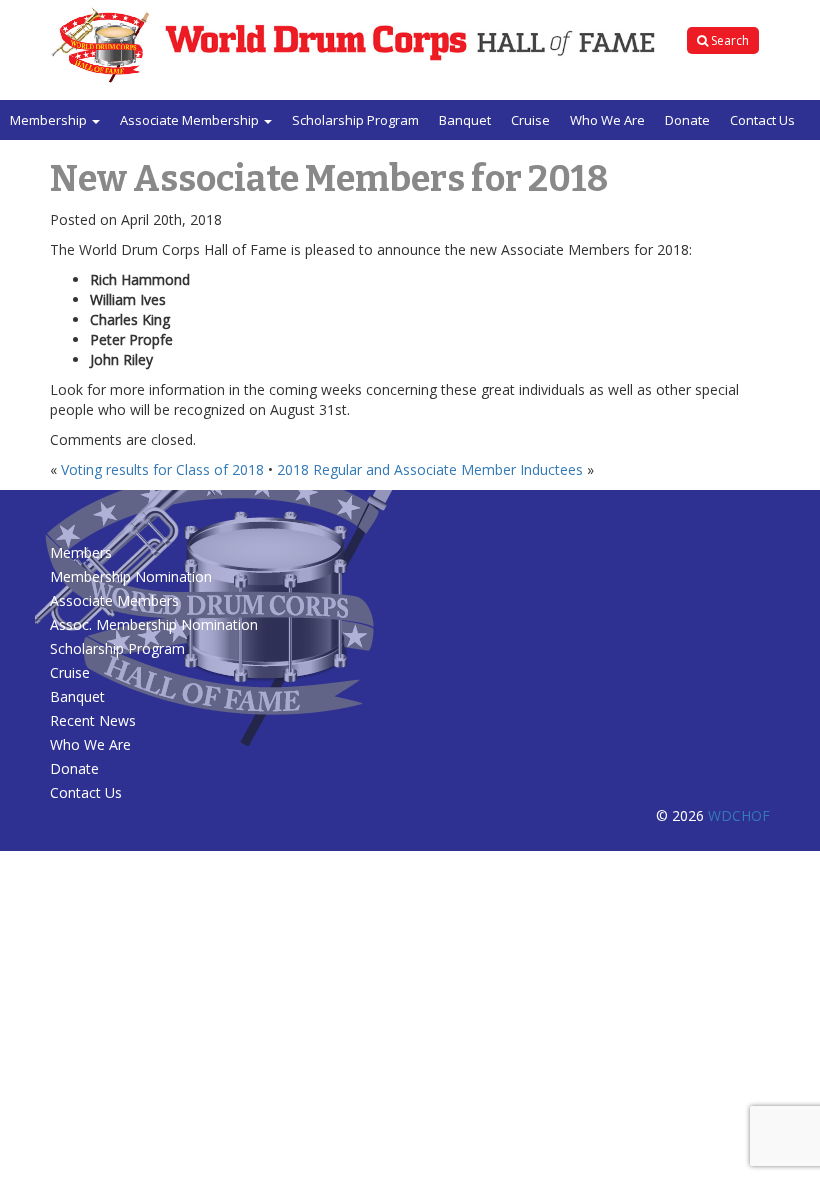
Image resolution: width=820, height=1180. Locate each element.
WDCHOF (739, 815)
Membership (50, 120)
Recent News (93, 720)
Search (728, 40)
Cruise (530, 120)
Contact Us (762, 120)
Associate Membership (191, 120)
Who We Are (607, 120)
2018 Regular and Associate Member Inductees (430, 469)
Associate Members (114, 600)
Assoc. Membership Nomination (154, 624)
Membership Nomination (131, 576)
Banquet (465, 120)
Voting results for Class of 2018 (162, 469)
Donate (687, 120)
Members (81, 552)
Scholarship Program (355, 120)
